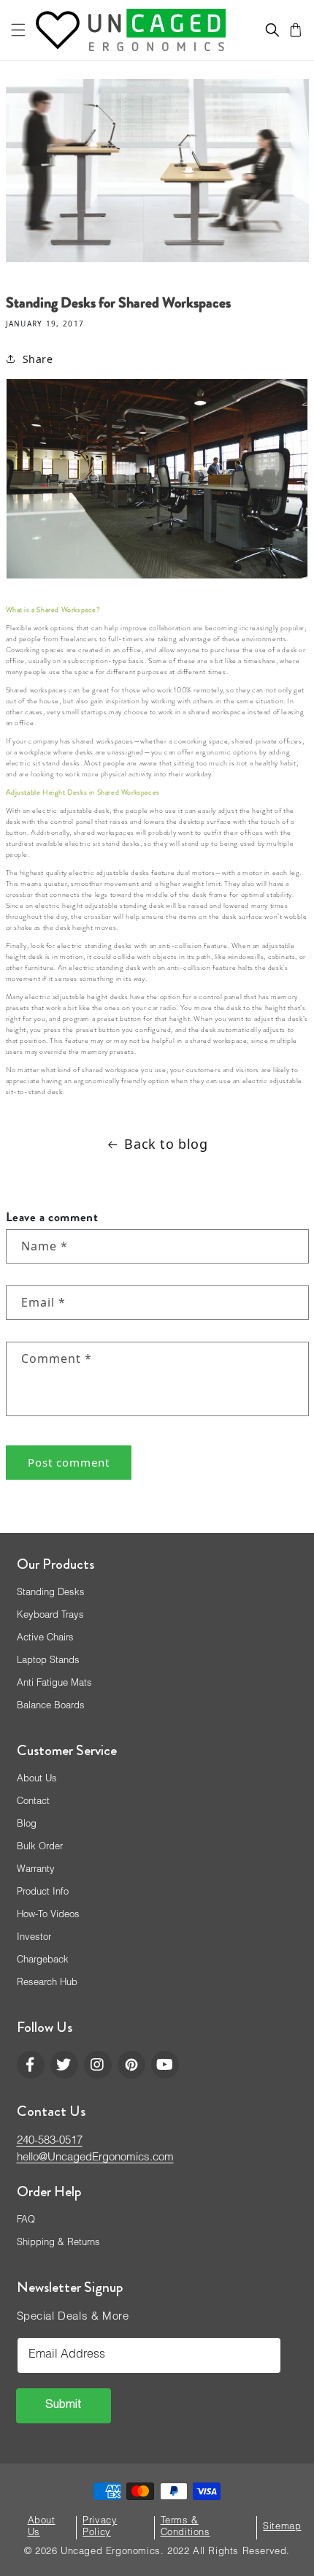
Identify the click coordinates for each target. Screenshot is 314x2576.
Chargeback (43, 1961)
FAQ (26, 2221)
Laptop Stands (48, 1661)
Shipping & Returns (58, 2243)
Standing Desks (51, 1593)
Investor (34, 1938)
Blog (27, 1825)
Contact (33, 1802)
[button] (18, 30)
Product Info (43, 1893)
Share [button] (38, 359)
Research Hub (47, 1983)
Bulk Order (40, 1847)
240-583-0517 (50, 2141)
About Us (37, 1780)
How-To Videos (48, 1915)
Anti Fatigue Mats (54, 1684)
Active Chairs (45, 1639)
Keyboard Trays (50, 1616)
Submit (64, 2406)
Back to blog (166, 1144)
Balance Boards (51, 1706)
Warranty (36, 1870)
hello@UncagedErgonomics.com (95, 2158)
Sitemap (282, 2527)
